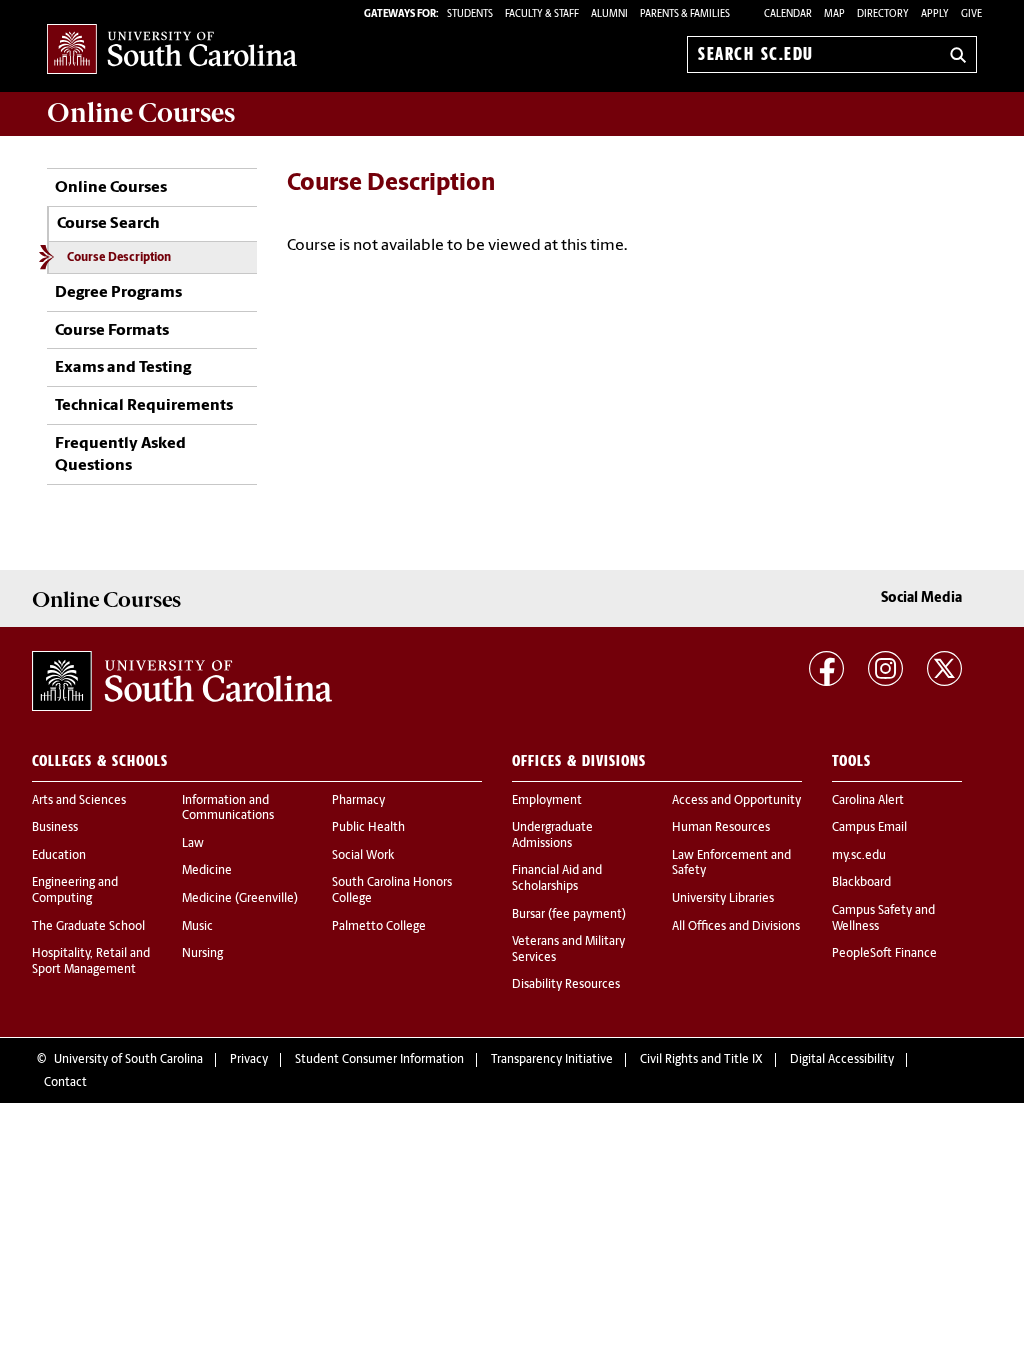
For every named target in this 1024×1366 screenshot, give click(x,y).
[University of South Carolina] (182, 681)
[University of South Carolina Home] (172, 50)
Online (141, 113)
